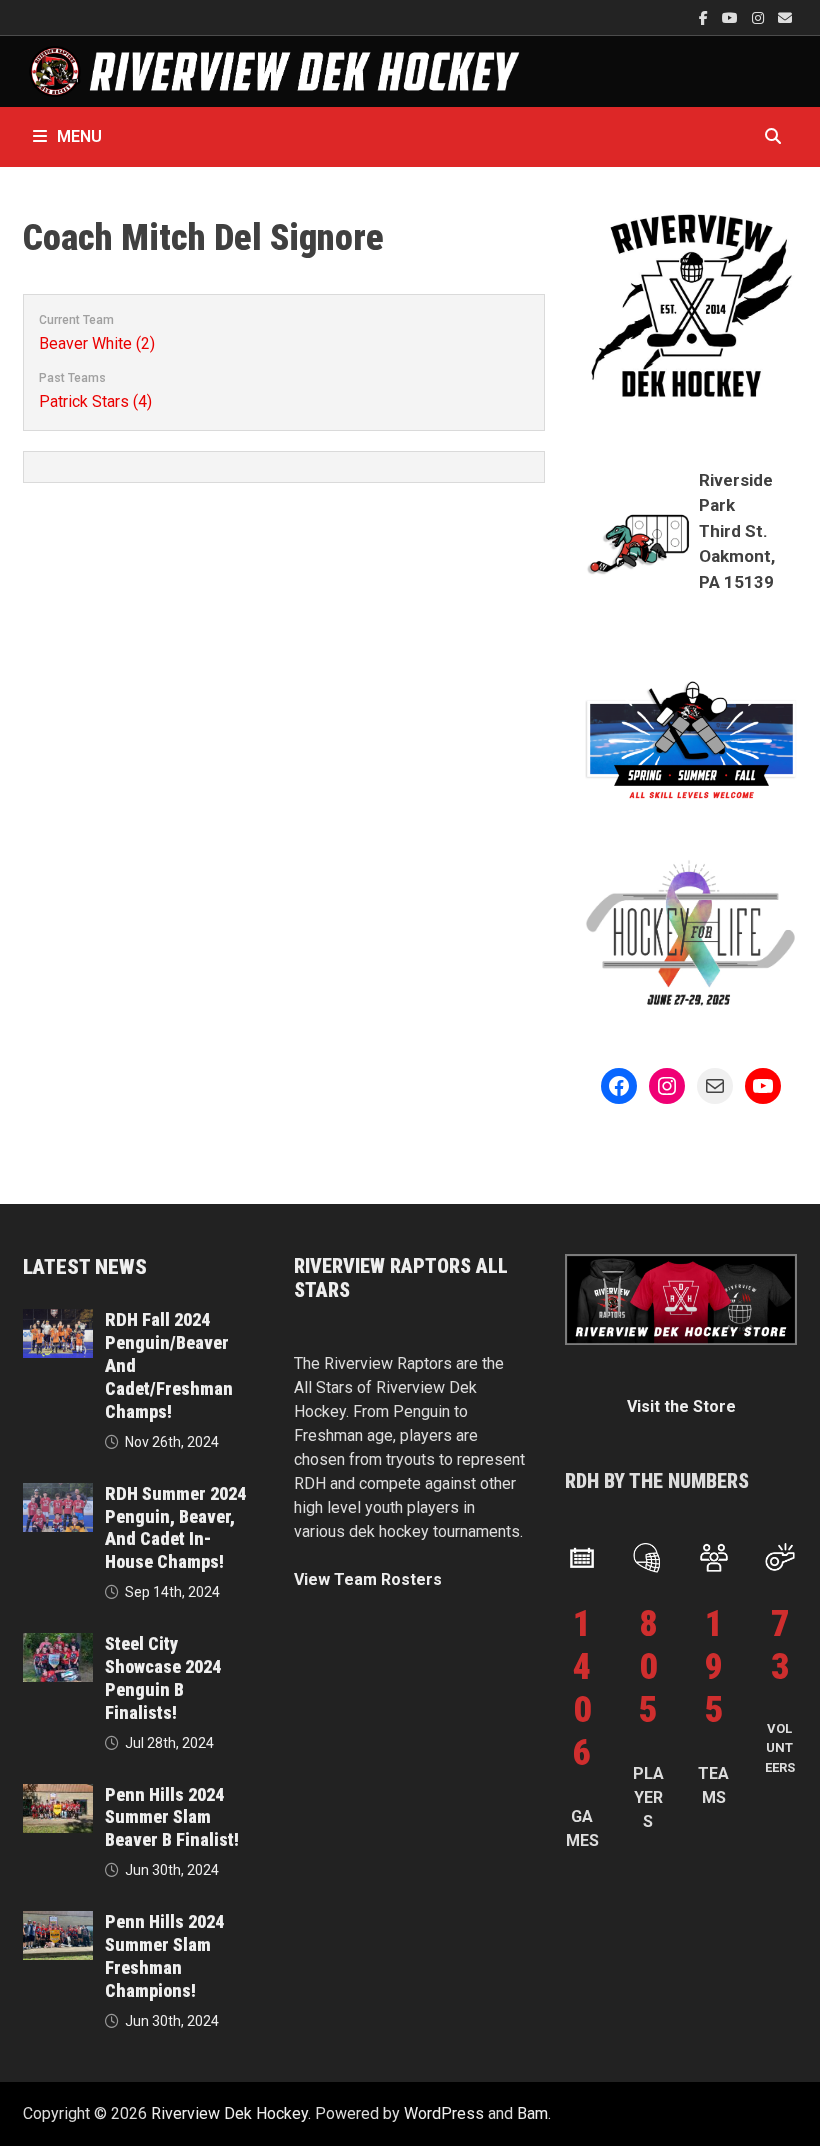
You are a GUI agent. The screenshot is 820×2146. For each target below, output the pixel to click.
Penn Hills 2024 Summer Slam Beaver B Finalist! (172, 1817)
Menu (79, 136)
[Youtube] (732, 17)
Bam (532, 2113)
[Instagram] (760, 17)
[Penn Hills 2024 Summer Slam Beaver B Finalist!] (57, 1795)
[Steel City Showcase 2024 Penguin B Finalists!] (57, 1644)
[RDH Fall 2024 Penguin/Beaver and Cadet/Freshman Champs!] (57, 1320)
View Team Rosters (368, 1579)
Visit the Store (681, 1406)
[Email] (785, 17)
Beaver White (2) (97, 343)
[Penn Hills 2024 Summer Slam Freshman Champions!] (57, 1922)
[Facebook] (705, 17)
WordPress (444, 2113)
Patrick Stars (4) (95, 401)
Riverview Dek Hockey (229, 2113)
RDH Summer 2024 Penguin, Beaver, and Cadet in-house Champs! (175, 1528)
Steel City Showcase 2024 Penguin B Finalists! (163, 1678)
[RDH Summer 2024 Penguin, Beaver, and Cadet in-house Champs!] (57, 1494)
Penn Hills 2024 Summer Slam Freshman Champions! (164, 1956)
